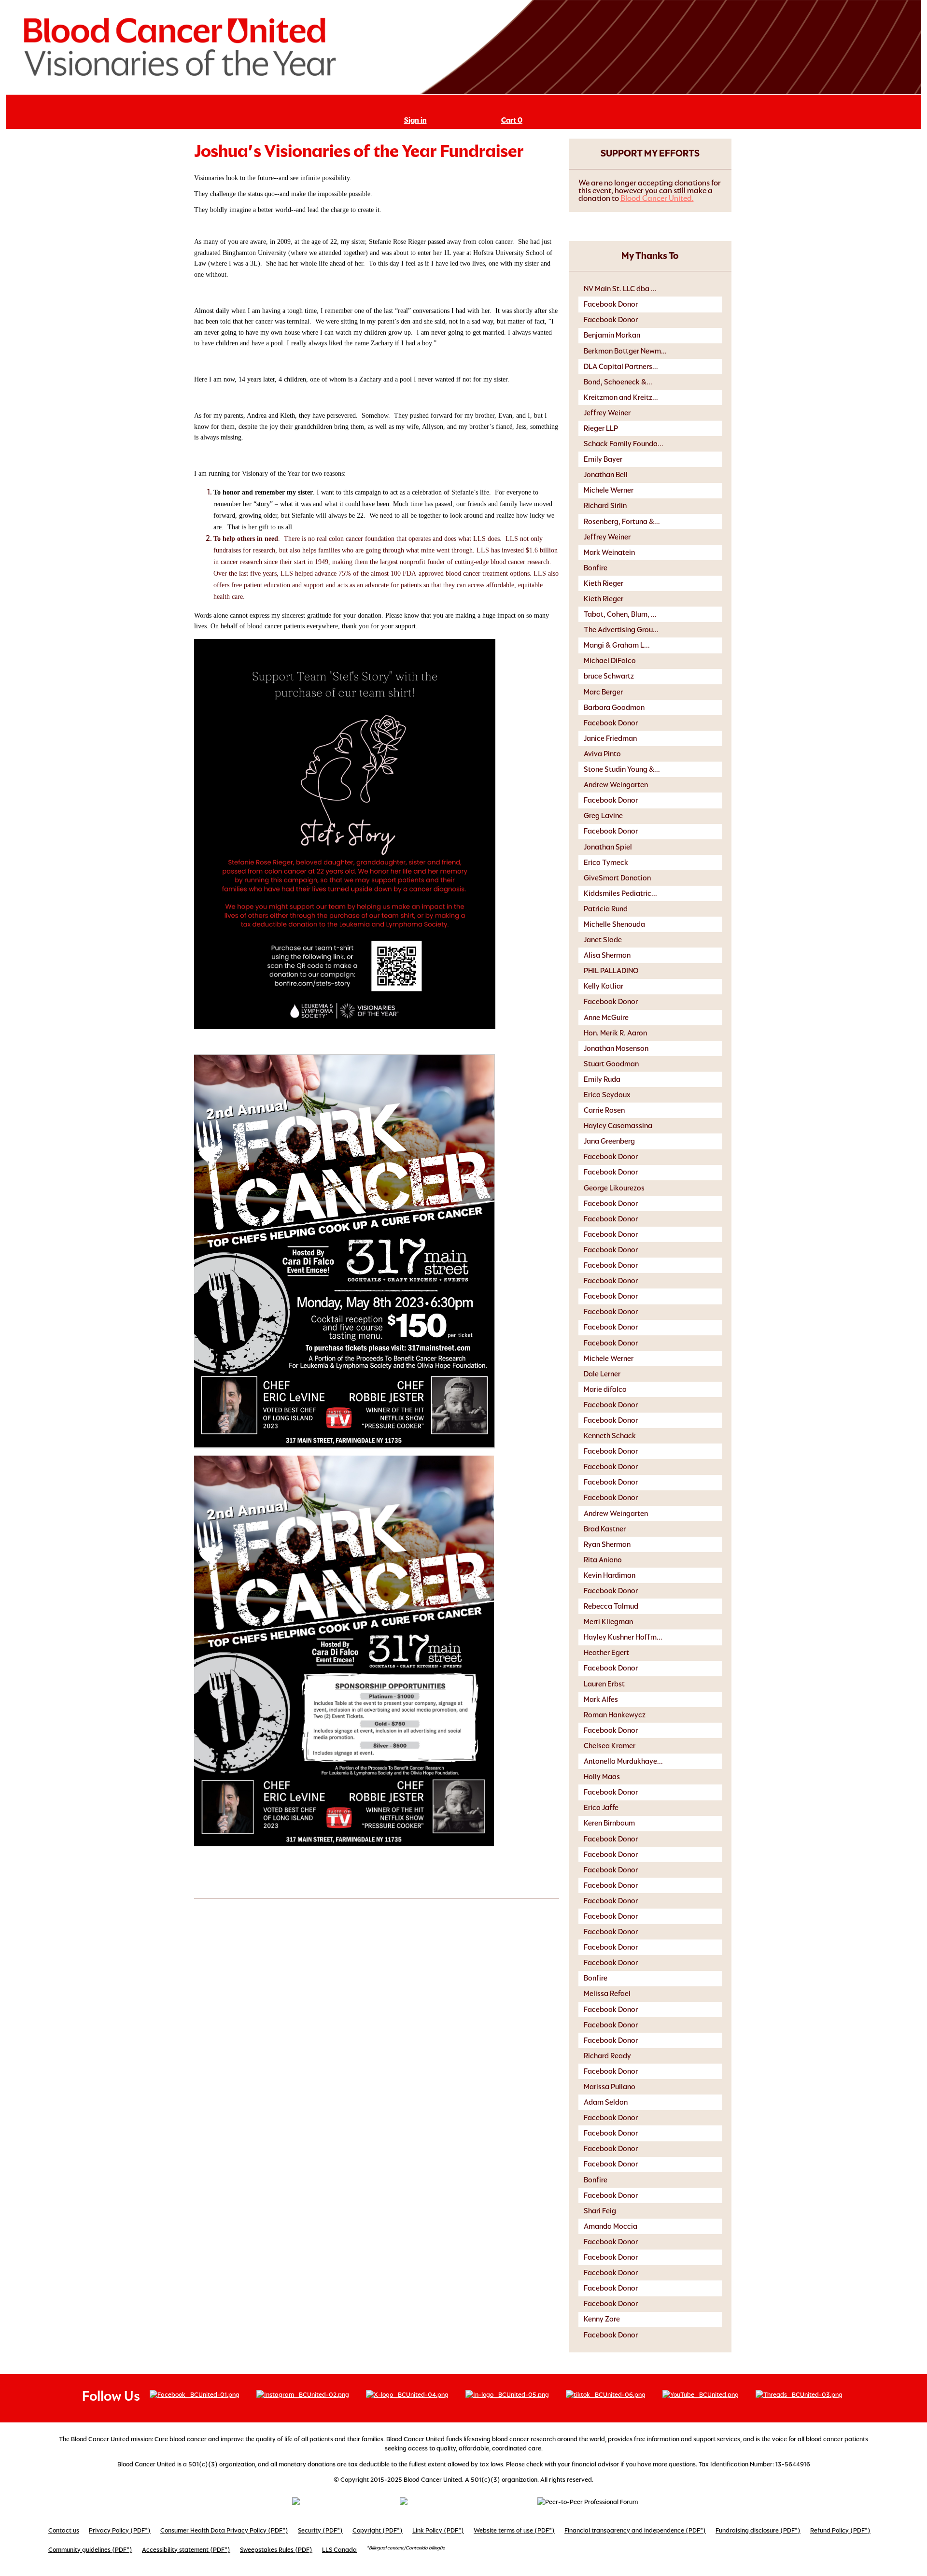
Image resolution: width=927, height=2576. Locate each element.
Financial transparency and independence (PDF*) (635, 2530)
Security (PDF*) (320, 2530)
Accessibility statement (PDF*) (186, 2550)
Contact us (64, 2530)
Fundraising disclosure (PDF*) (758, 2530)
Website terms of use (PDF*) (514, 2530)
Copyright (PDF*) (378, 2530)
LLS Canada (339, 2550)
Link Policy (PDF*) (438, 2530)
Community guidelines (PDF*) (90, 2550)
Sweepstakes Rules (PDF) (276, 2550)
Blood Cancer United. (657, 198)
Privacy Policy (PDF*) (120, 2530)
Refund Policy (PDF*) (840, 2530)
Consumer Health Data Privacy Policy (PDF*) (224, 2530)
